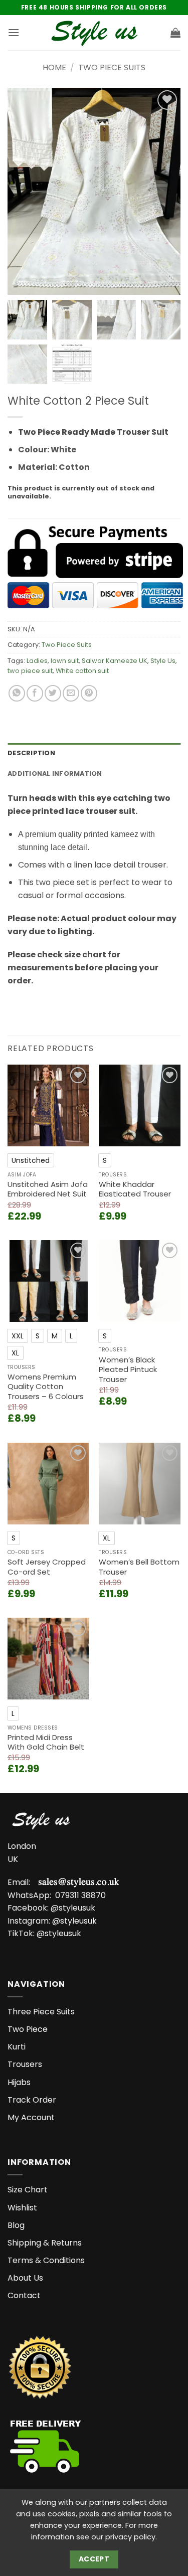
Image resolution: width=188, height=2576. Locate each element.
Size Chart (28, 2190)
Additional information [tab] (55, 774)
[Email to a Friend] (71, 693)
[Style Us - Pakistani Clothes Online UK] (94, 33)
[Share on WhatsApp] (17, 693)
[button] (14, 32)
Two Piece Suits (112, 67)
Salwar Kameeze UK (115, 661)
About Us (25, 2278)
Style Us (163, 661)
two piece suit (30, 671)
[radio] (31, 1160)
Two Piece (28, 2029)
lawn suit (65, 661)
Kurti (17, 2047)
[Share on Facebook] (35, 693)
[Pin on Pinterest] (89, 693)
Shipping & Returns (45, 2243)
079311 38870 (80, 1895)
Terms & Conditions (46, 2260)
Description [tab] (31, 753)
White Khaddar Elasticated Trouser (135, 1189)
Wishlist (22, 2208)
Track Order (32, 2100)
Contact (24, 2295)
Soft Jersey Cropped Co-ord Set (47, 1567)
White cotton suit (82, 671)
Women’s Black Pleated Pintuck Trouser (128, 1370)
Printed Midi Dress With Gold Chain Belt (46, 1742)
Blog (16, 2225)
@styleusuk (73, 1908)
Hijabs (19, 2082)
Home (54, 67)
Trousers (25, 2064)
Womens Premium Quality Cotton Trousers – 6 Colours (46, 1387)
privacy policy (130, 2537)
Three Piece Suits (41, 2012)
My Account (31, 2117)
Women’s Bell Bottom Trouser (139, 1567)
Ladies (37, 661)
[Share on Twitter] (53, 693)
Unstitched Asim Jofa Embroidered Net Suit (48, 1189)
